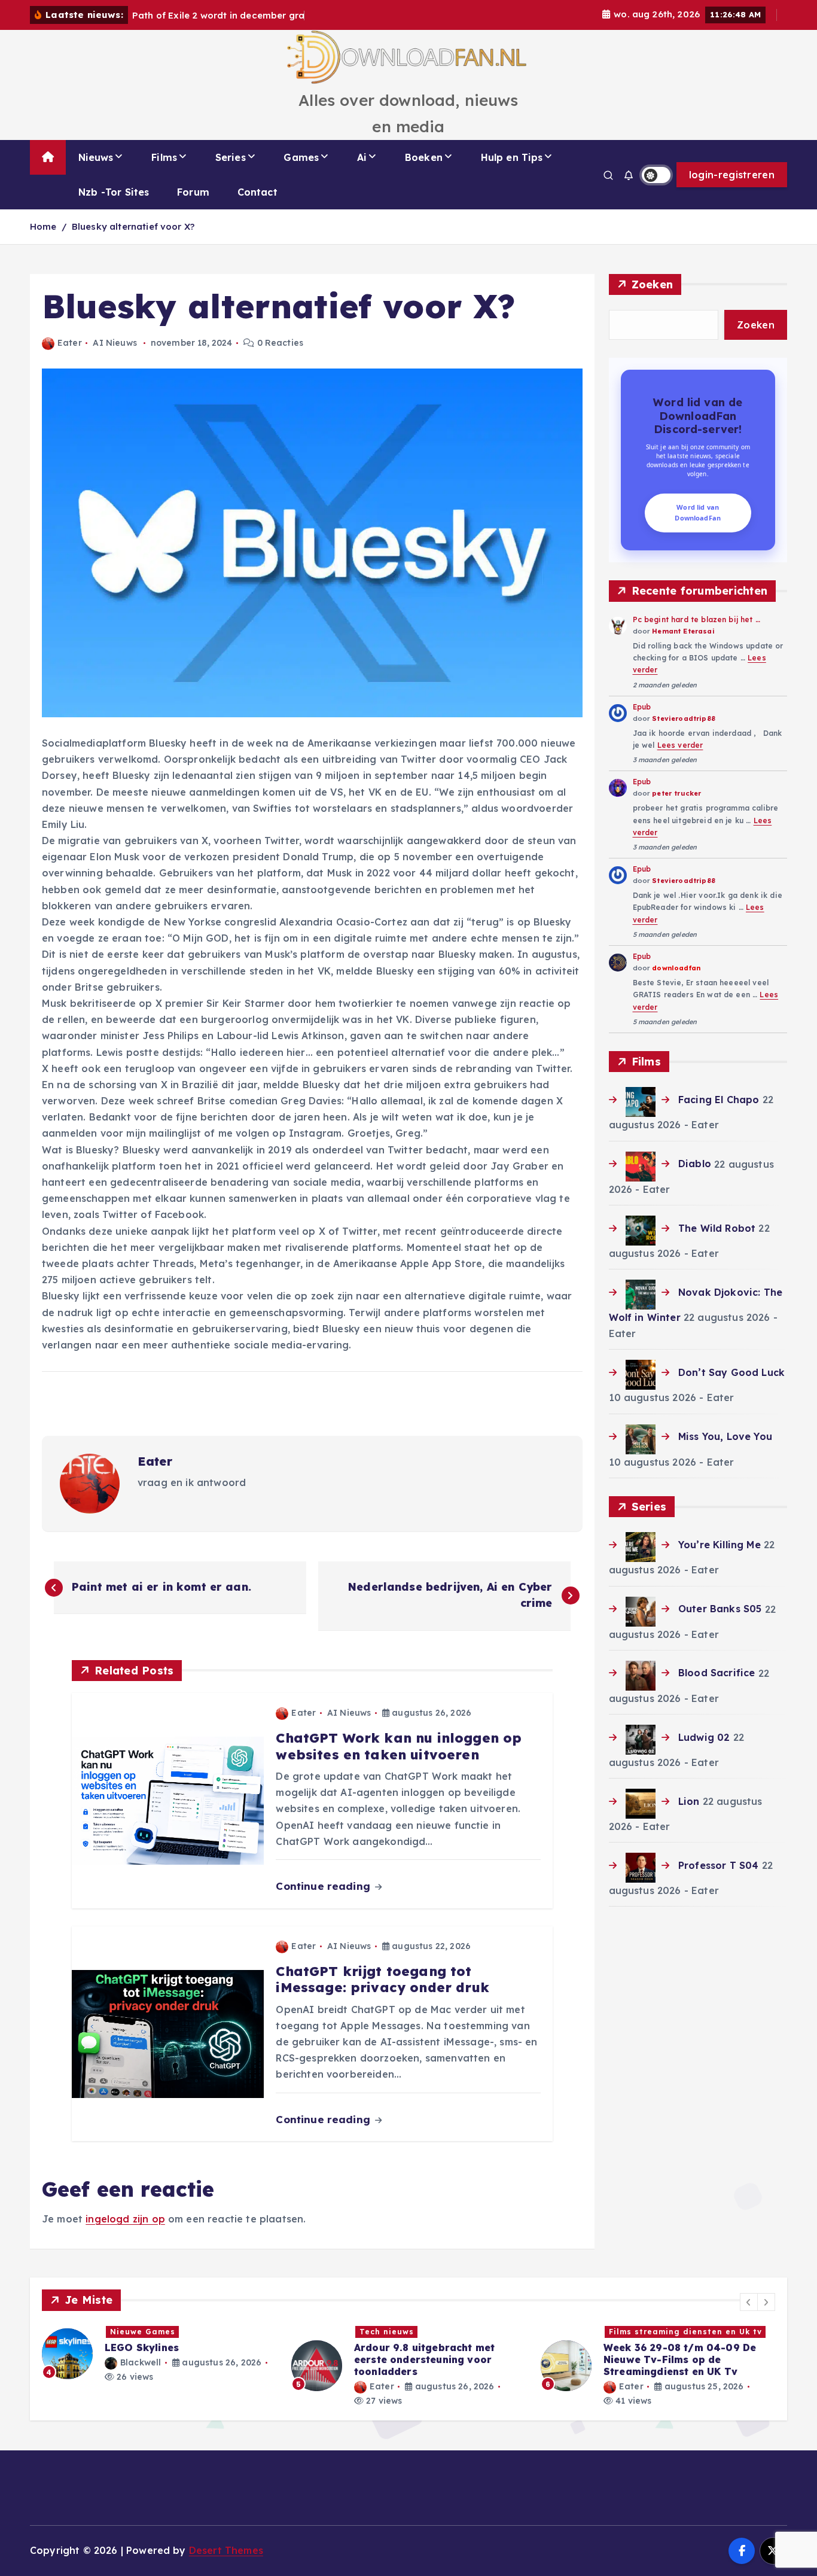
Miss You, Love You (725, 1436)
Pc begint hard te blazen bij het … (696, 619)
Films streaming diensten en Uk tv (436, 2332)
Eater (70, 343)
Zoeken (653, 284)
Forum (193, 192)
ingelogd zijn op (125, 2219)
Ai (362, 157)
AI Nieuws (115, 343)
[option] (159, 2366)
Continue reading (324, 1886)
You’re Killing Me (720, 1545)
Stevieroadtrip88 (684, 718)
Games (301, 157)
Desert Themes (226, 2550)
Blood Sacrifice (717, 1673)
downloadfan (676, 968)
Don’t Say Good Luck (731, 1372)
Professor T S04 (718, 1865)
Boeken (424, 157)
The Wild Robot (717, 1228)
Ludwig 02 (704, 1737)
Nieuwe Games (641, 2332)
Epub (642, 707)
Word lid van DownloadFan (698, 513)
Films (164, 157)
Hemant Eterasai (683, 631)
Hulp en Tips (512, 157)
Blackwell (639, 2386)
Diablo (695, 1164)
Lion (689, 1801)
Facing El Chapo (719, 1100)
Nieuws (96, 157)
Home (43, 226)
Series (231, 157)
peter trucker (676, 793)
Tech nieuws (137, 2332)
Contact (257, 192)
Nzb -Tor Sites (114, 192)
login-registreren (732, 175)
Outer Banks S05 (720, 1609)
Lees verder (680, 745)
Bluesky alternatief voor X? (133, 226)
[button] (749, 2302)
